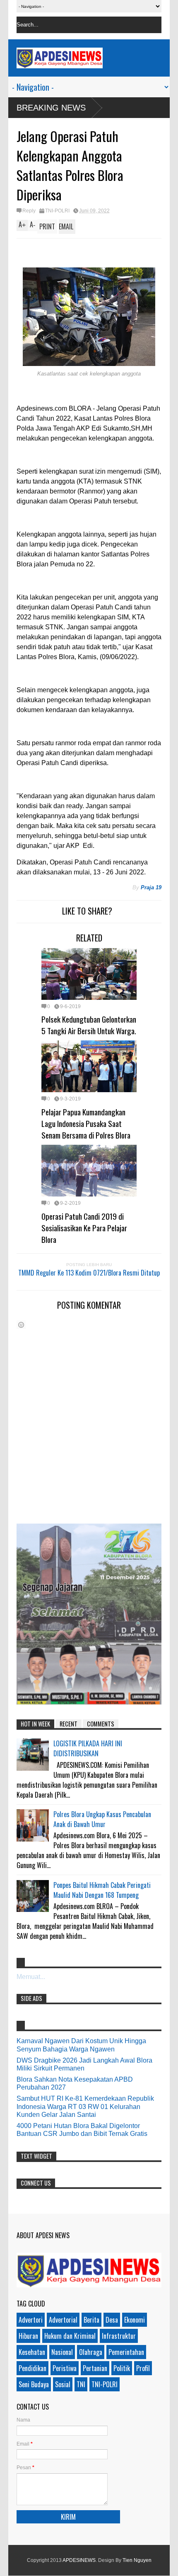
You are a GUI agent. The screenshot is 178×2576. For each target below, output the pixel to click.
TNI (81, 2384)
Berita (91, 2320)
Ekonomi (135, 2320)
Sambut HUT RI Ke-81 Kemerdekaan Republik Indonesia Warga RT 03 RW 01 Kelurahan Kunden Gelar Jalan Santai (85, 2106)
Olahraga (91, 2352)
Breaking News (51, 108)
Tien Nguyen (137, 2560)
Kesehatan (32, 2352)
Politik (122, 2368)
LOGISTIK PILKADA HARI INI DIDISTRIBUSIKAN (88, 1748)
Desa (112, 2320)
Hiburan (28, 2336)
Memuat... (31, 1977)
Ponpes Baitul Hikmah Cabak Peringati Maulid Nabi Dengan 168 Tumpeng (102, 1890)
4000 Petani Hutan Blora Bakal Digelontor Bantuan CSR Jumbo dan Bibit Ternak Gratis (82, 2130)
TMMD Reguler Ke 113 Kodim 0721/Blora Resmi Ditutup (89, 1273)
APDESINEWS (79, 2560)
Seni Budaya (34, 2384)
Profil (143, 2368)
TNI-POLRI (57, 211)
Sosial (63, 2384)
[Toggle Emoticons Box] (21, 1325)
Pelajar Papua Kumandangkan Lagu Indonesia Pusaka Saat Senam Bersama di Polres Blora (86, 1123)
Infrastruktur (119, 2336)
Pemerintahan (126, 2352)
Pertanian (95, 2368)
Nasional (62, 2352)
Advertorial (63, 2320)
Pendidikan (32, 2368)
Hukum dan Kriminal (70, 2336)
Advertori (31, 2320)
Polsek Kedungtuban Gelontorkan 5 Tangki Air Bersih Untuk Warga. (89, 1025)
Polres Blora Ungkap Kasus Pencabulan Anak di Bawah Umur (102, 1819)
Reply (29, 211)
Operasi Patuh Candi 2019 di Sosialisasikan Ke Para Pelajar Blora (84, 1228)
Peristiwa (65, 2368)
